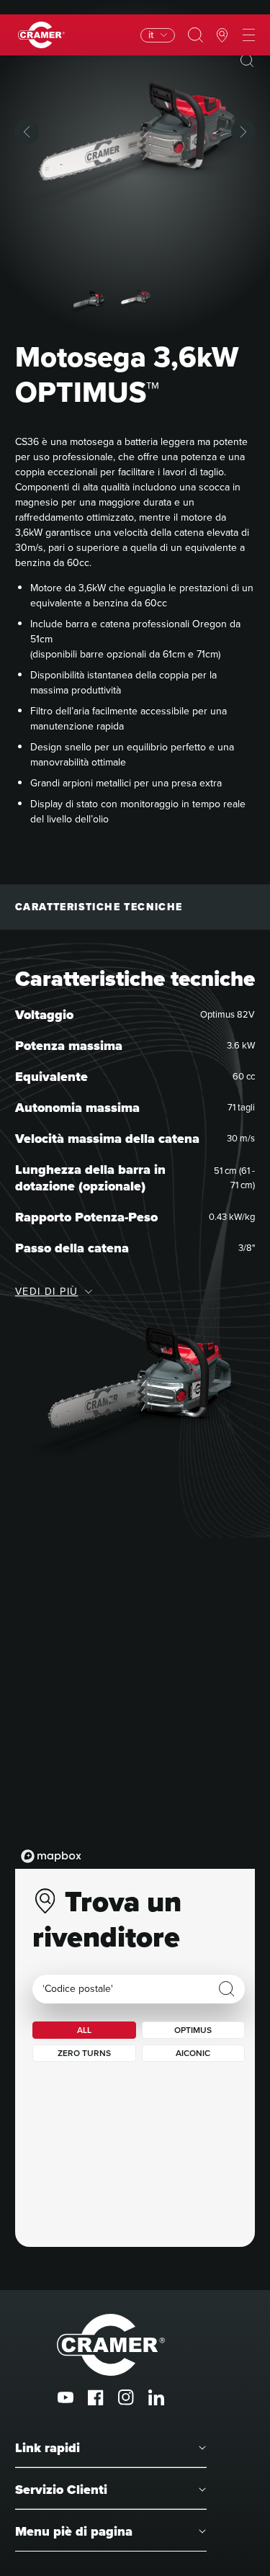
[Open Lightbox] (247, 60)
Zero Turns (84, 2053)
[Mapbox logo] (51, 1856)
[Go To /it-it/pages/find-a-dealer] (222, 35)
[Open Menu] (249, 35)
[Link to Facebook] (96, 2397)
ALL (84, 2030)
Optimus (193, 2030)
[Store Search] (227, 1989)
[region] (135, 1725)
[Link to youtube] (66, 2397)
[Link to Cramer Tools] (41, 35)
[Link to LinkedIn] (156, 2397)
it (151, 35)
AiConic (193, 2053)
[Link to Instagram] (126, 2397)
